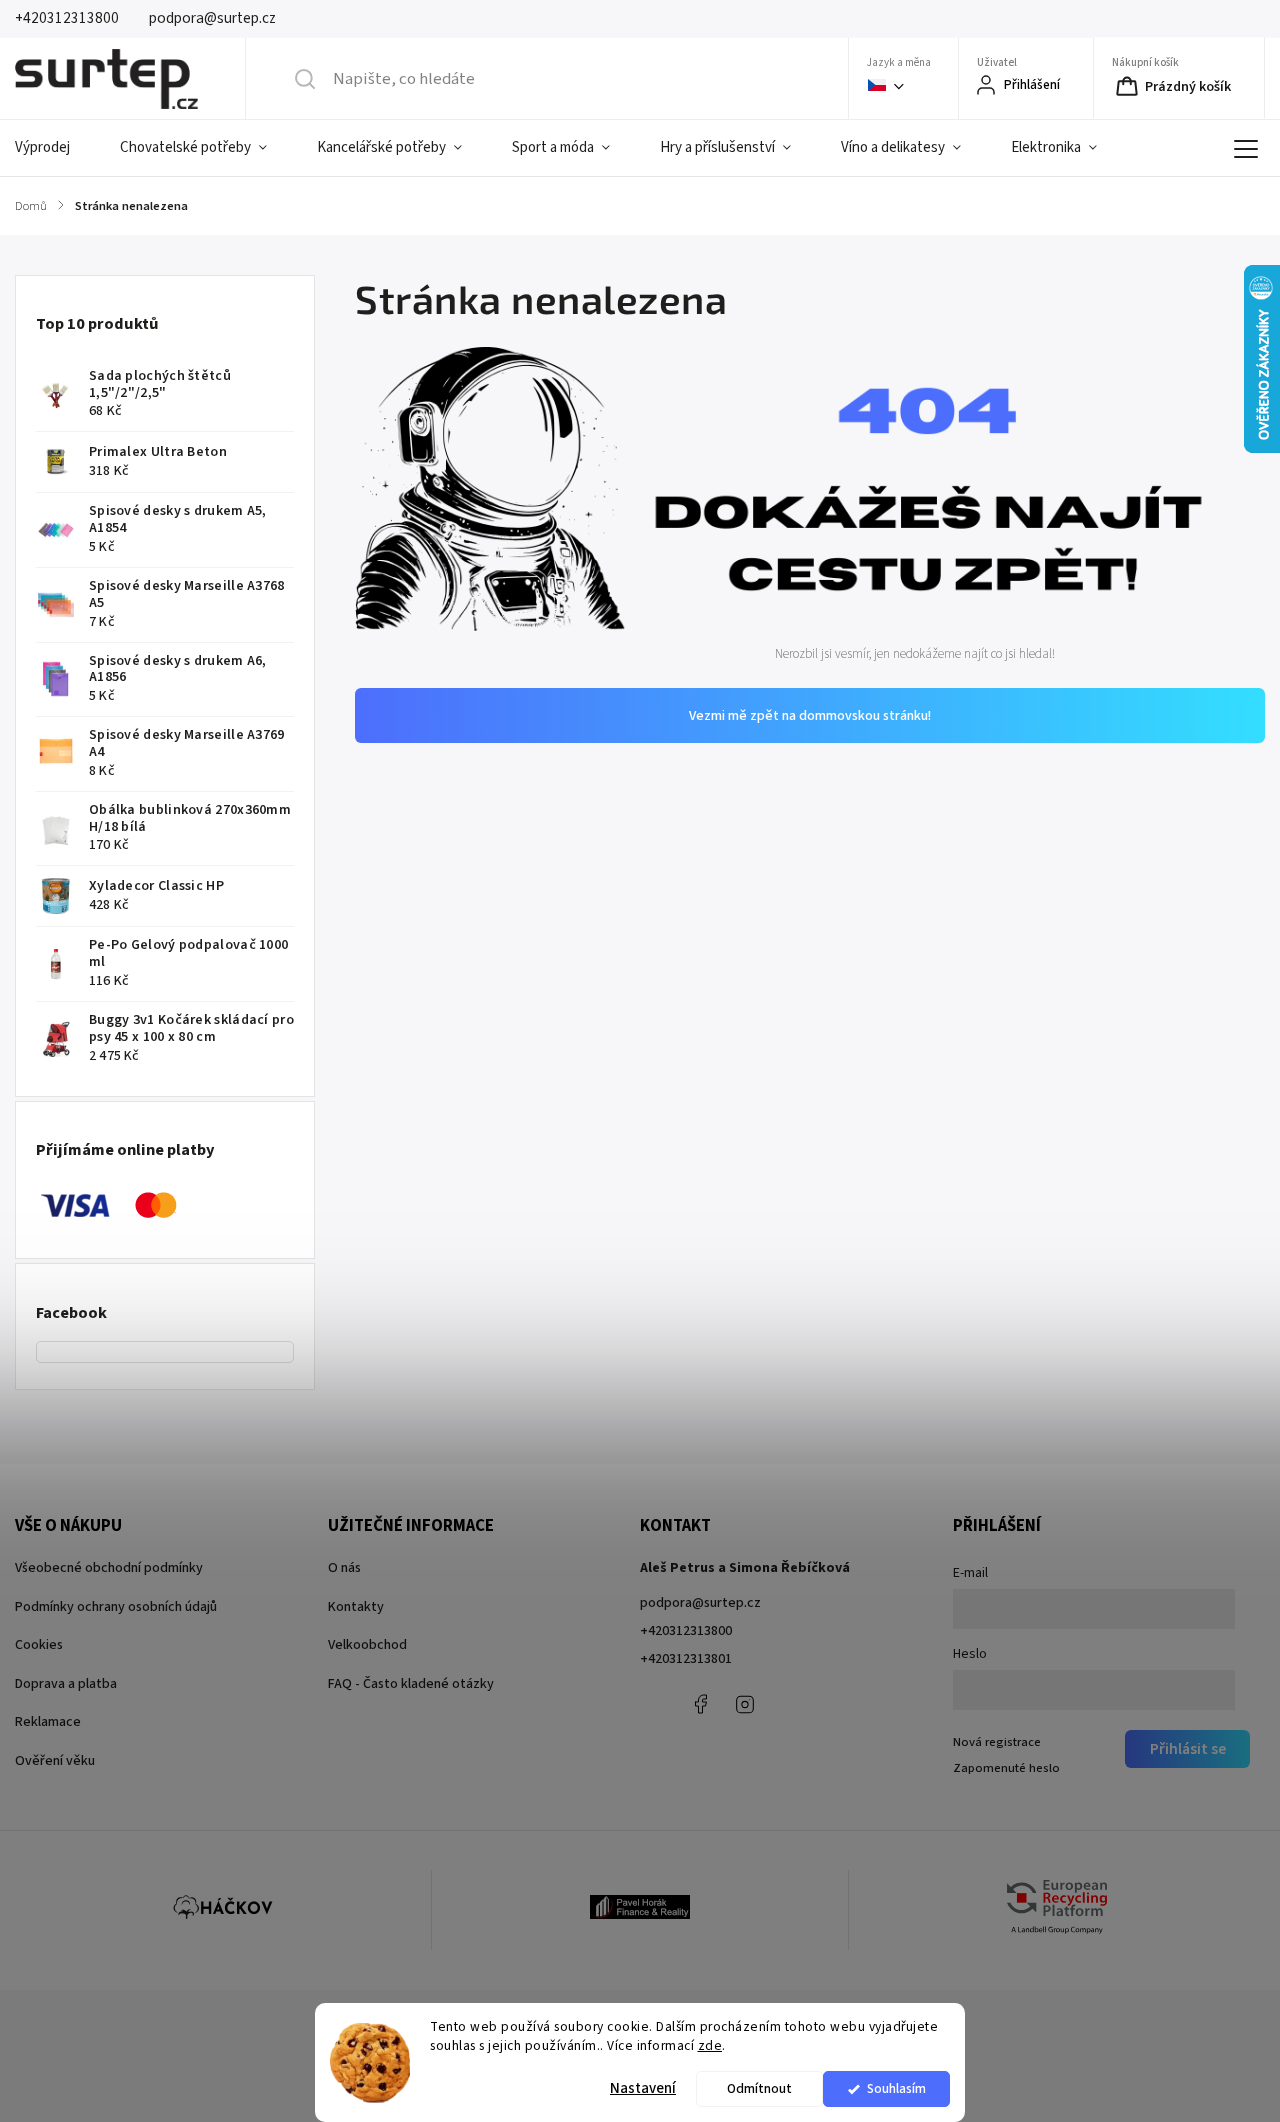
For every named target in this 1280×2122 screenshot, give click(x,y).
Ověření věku (55, 1761)
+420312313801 (686, 1659)
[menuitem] (55, 148)
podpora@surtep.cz (700, 1603)
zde (710, 2045)
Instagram (745, 1704)
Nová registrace (997, 1742)
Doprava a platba (66, 1684)
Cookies (39, 1645)
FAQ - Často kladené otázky (411, 1684)
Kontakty (356, 1607)
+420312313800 (686, 1631)
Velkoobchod (367, 1645)
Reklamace (48, 1722)
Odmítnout (759, 2088)
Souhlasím (896, 2088)
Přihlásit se (1188, 1749)
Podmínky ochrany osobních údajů (116, 1607)
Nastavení (643, 2088)
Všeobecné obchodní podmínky (109, 1568)
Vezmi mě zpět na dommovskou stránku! (810, 716)
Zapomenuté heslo (1006, 1768)
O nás (344, 1568)
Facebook (700, 1704)
